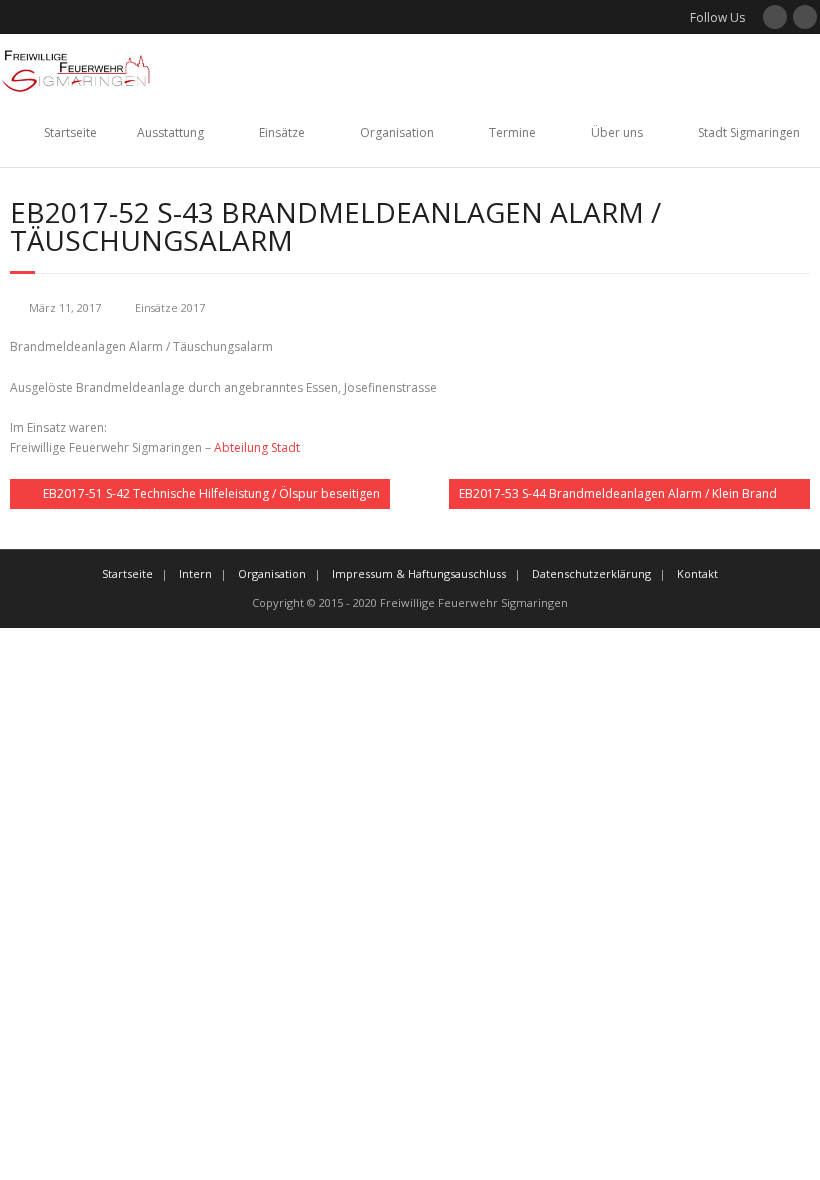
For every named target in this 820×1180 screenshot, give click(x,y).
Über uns (617, 132)
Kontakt (697, 573)
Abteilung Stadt (257, 447)
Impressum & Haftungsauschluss (419, 573)
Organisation (397, 132)
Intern (195, 573)
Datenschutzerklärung (591, 573)
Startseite (70, 132)
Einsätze (282, 132)
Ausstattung (170, 132)
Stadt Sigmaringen (749, 132)
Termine (512, 132)
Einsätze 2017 (170, 307)
